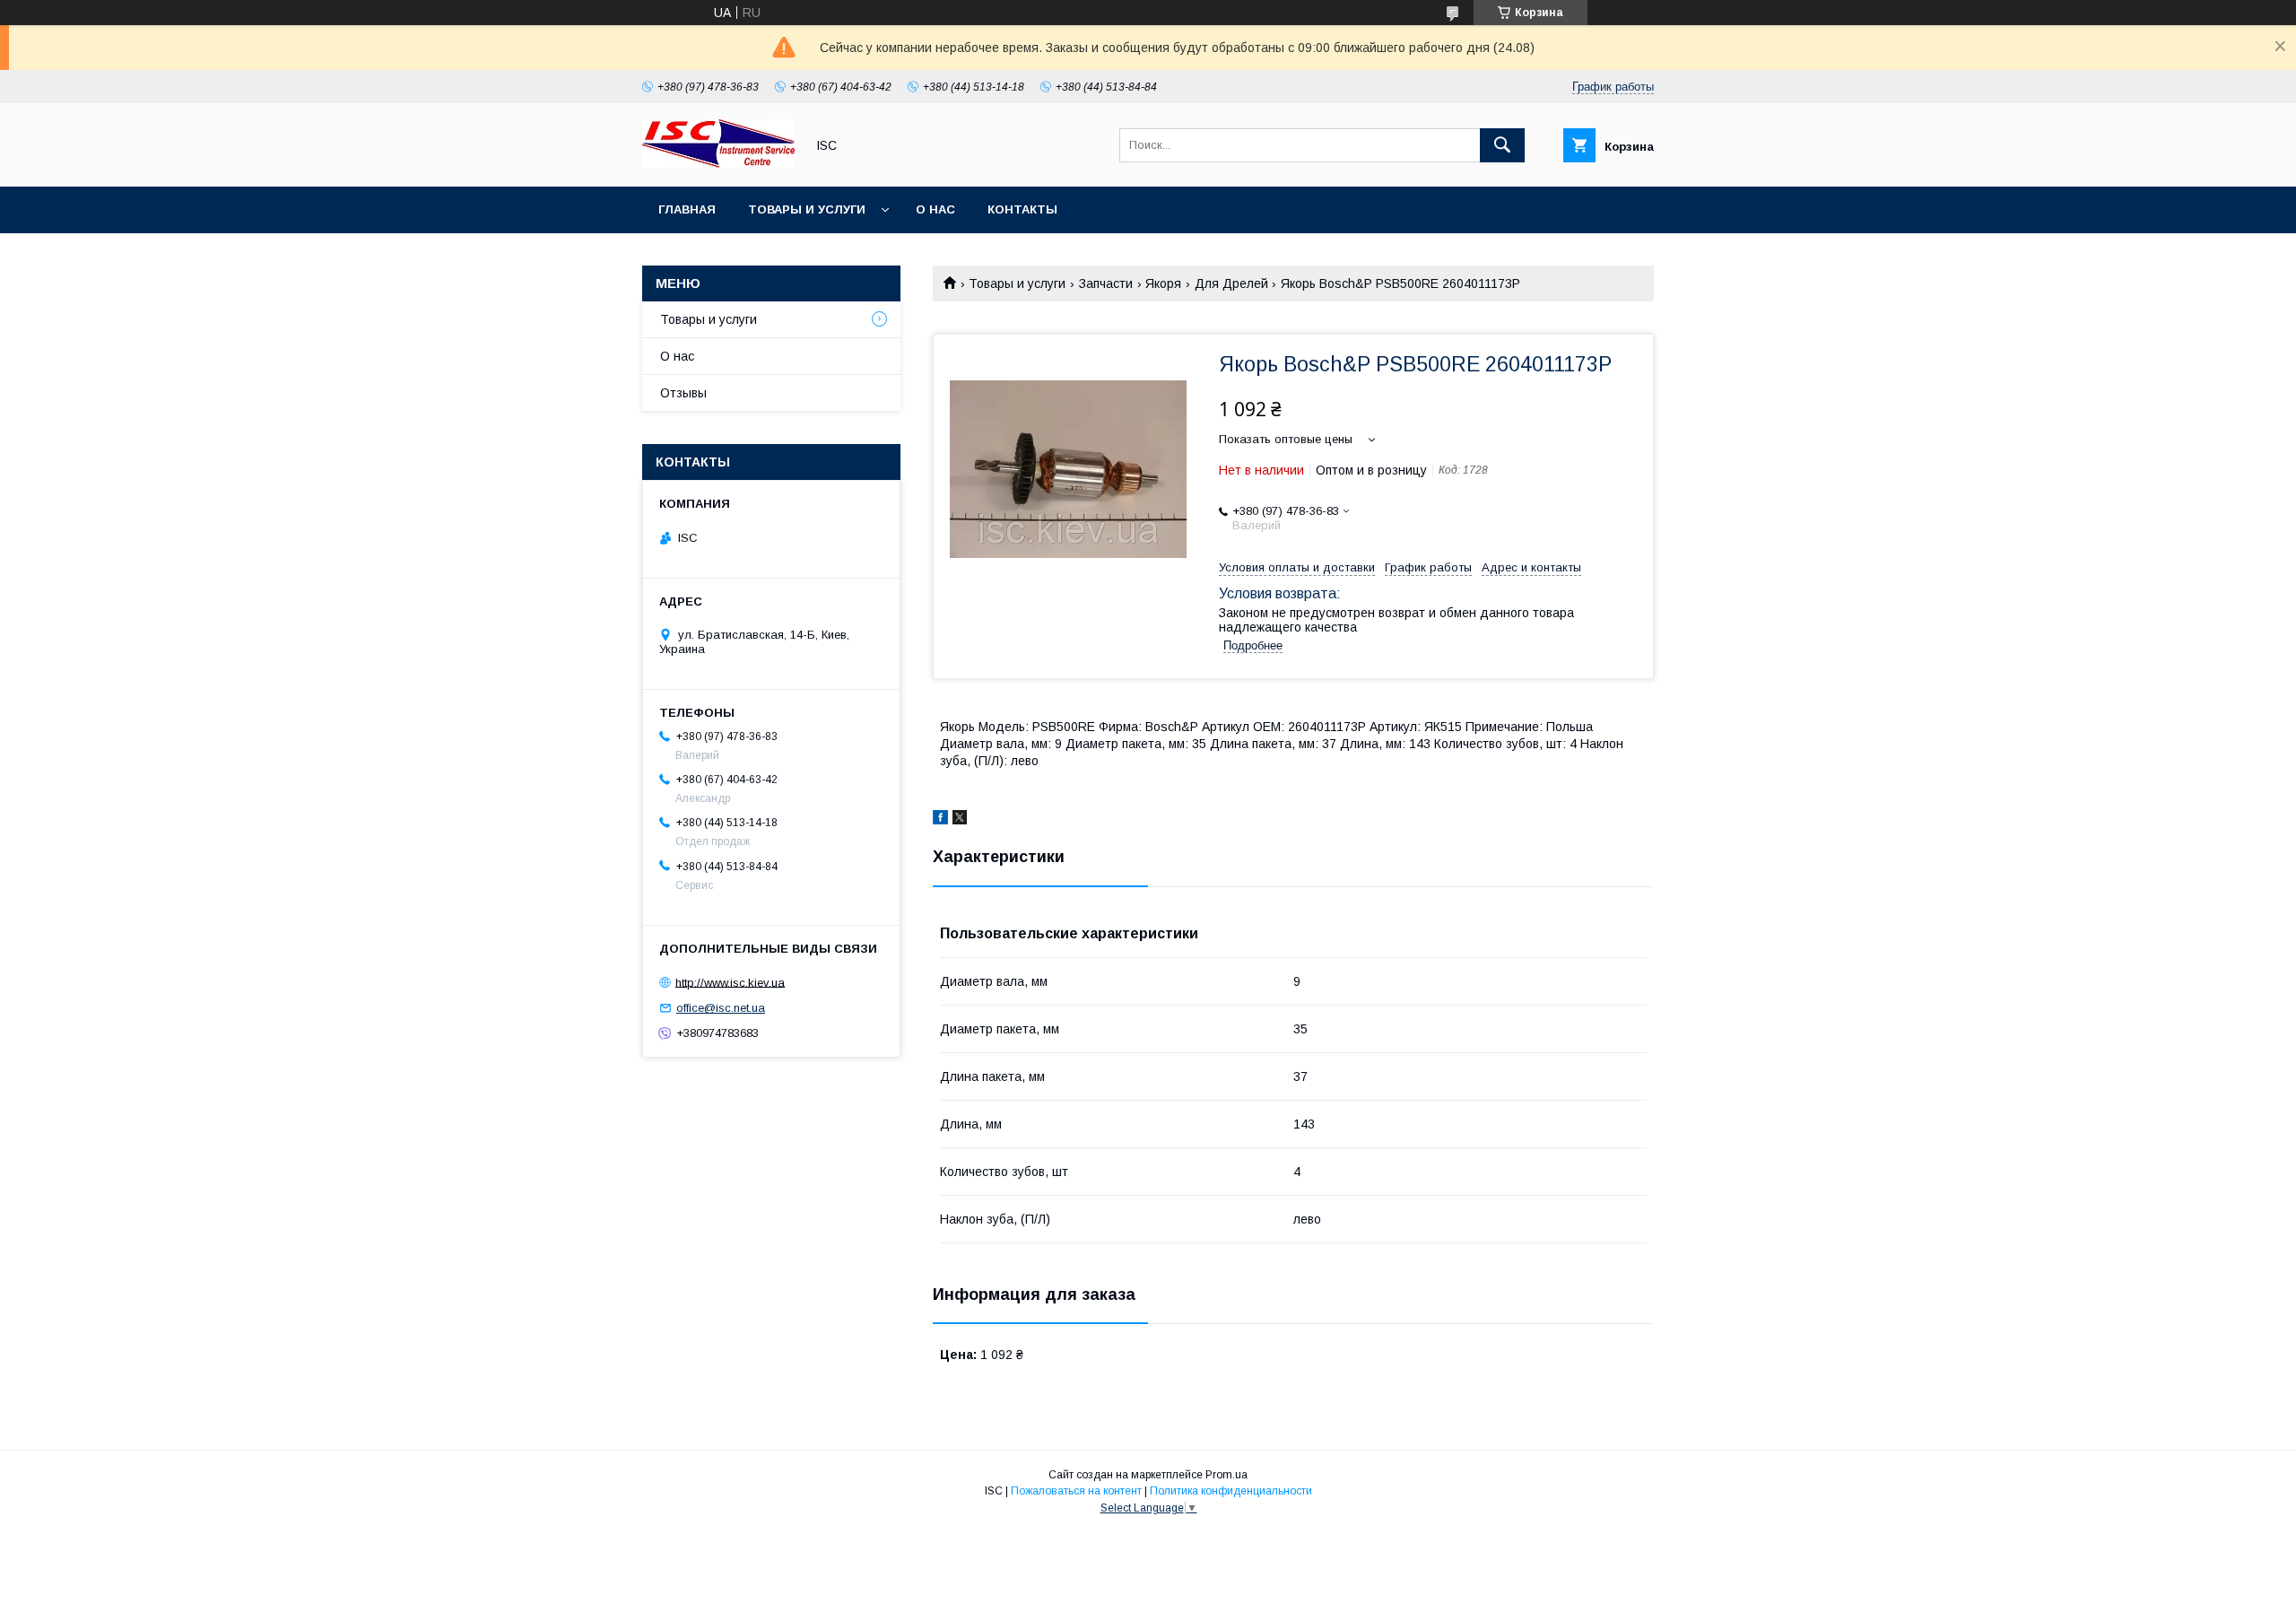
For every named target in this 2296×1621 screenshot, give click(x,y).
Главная (687, 209)
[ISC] (718, 163)
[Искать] (1502, 145)
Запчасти (1106, 283)
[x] (960, 820)
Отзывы (683, 393)
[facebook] (940, 820)
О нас (935, 209)
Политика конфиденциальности (1231, 1491)
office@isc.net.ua (721, 1008)
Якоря (1163, 283)
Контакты (1022, 209)
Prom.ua (1226, 1475)
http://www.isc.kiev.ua (730, 982)
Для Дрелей (1231, 283)
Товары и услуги (807, 209)
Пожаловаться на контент (1076, 1491)
